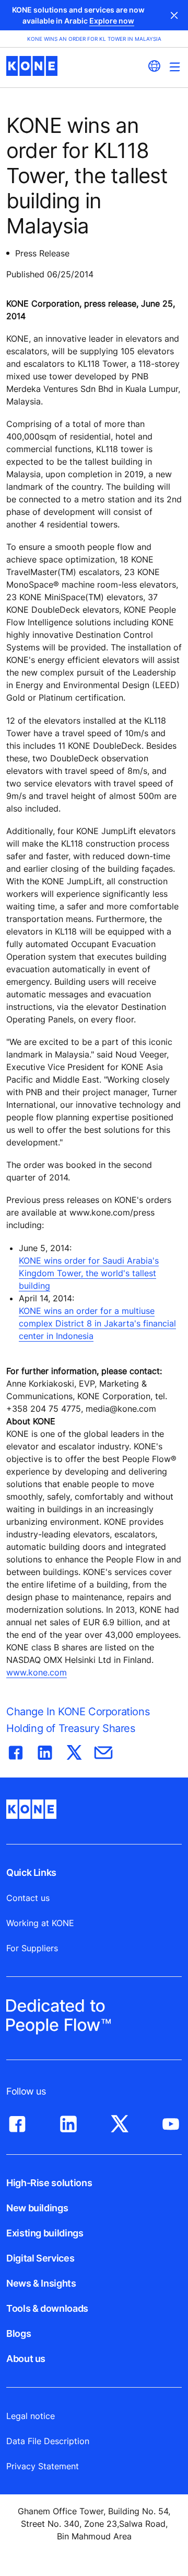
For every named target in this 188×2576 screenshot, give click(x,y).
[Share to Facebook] (16, 1750)
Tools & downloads (47, 2308)
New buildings (37, 2208)
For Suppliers (32, 1948)
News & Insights (41, 2283)
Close (174, 15)
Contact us (28, 1898)
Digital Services (40, 2258)
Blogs (19, 2333)
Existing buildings (45, 2233)
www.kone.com (37, 1672)
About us (26, 2359)
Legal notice (31, 2416)
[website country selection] (154, 66)
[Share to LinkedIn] (45, 1750)
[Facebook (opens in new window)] (17, 2121)
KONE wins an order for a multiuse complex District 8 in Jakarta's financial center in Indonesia (97, 1323)
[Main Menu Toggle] (175, 67)
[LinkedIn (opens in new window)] (68, 2121)
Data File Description (48, 2441)
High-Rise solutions (49, 2183)
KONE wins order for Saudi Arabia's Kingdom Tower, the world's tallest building (89, 1273)
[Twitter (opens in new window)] (120, 2121)
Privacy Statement (43, 2466)
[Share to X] (74, 1750)
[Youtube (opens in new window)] (171, 2121)
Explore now (112, 21)
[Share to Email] (103, 1750)
